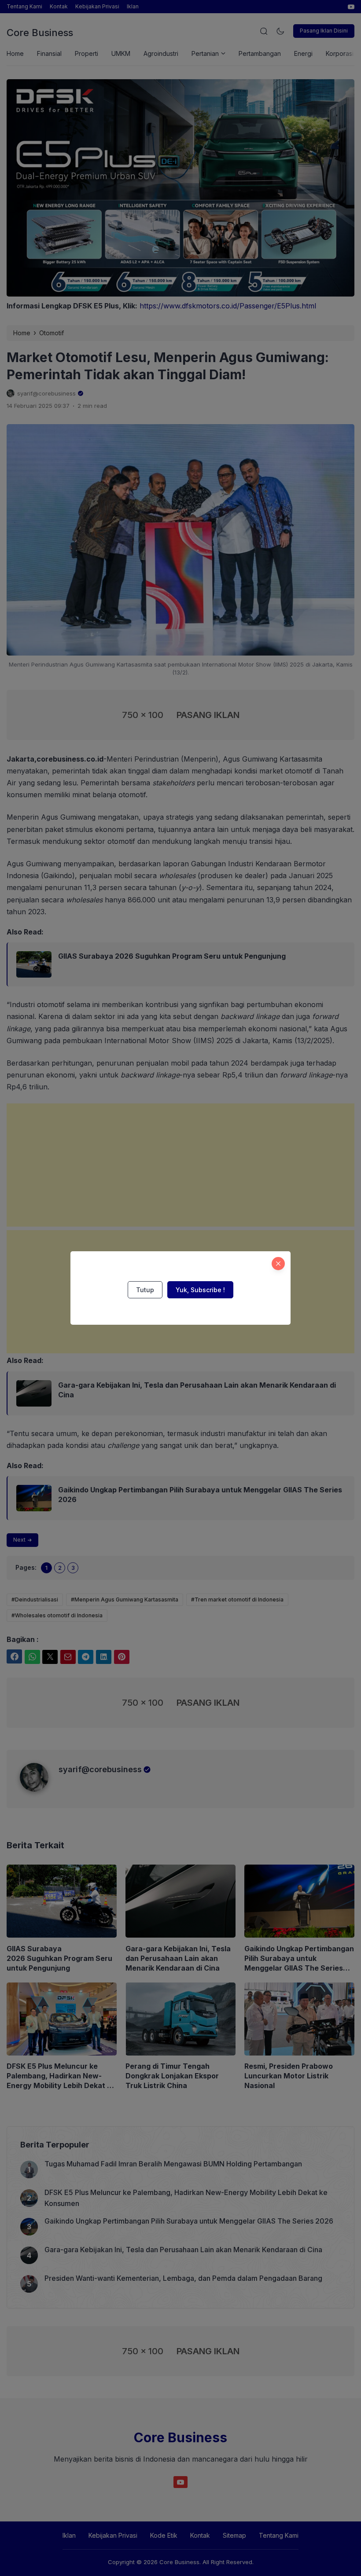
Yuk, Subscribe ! (200, 1290)
